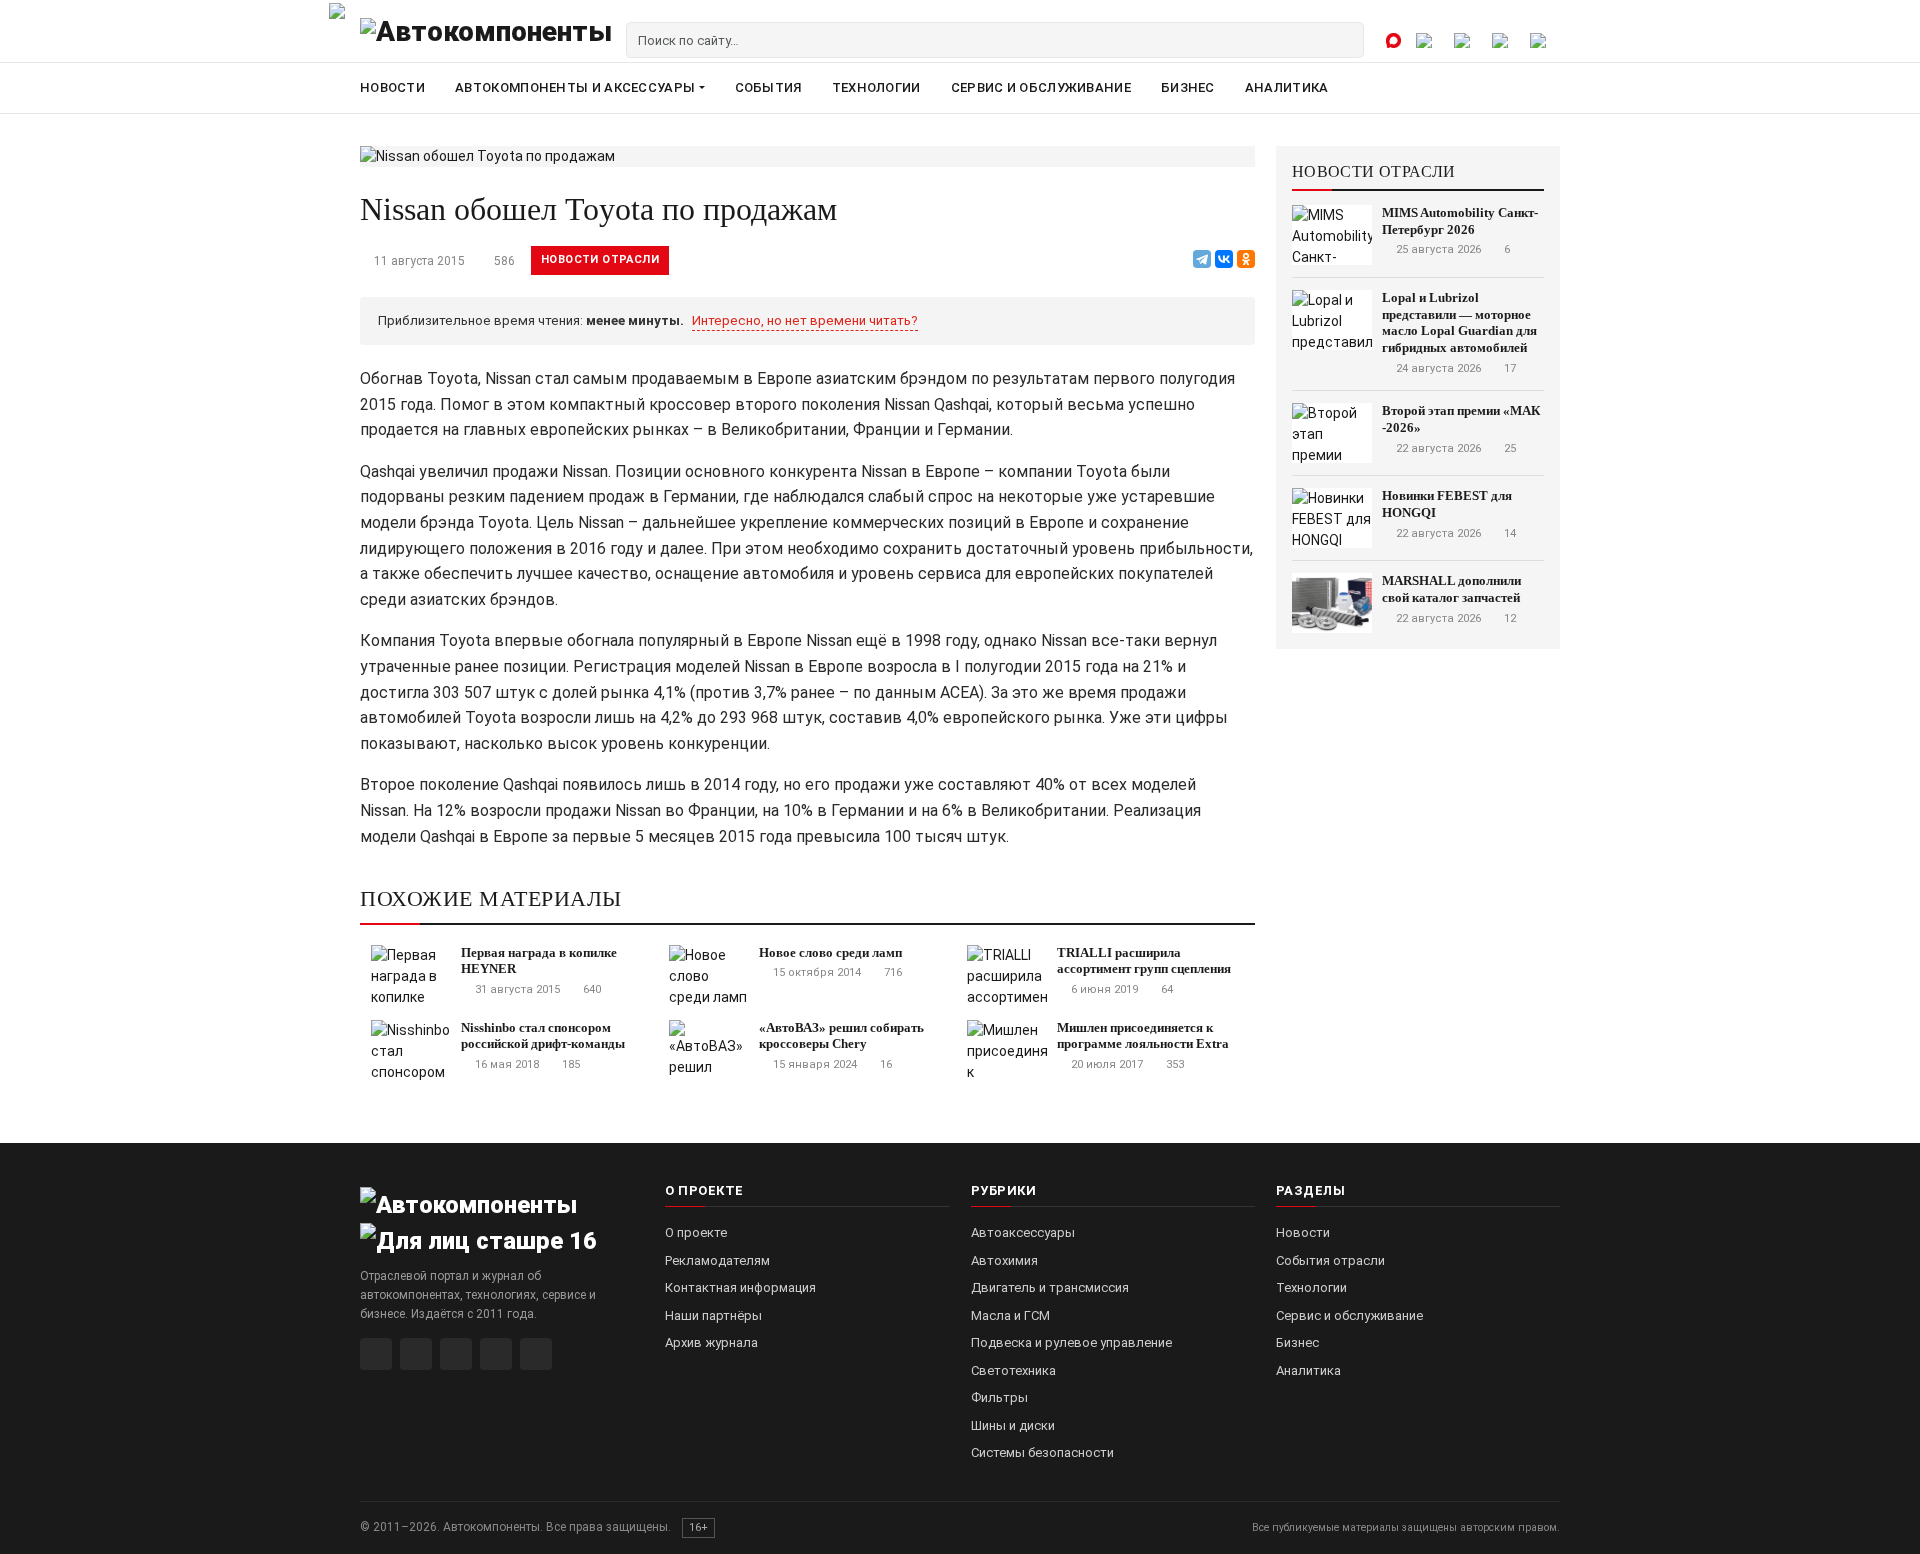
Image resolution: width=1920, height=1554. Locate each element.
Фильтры (999, 1397)
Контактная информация (740, 1287)
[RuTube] (376, 1354)
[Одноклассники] (1246, 259)
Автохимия (1004, 1260)
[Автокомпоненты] (486, 40)
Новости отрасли (600, 259)
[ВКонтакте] (1224, 259)
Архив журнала (711, 1342)
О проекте (696, 1232)
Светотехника (1013, 1370)
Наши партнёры (713, 1315)
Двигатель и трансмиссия (1050, 1287)
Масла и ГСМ (1010, 1315)
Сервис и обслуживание (1041, 87)
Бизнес (1188, 87)
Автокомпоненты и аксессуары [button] (575, 87)
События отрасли (1330, 1260)
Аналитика (1287, 87)
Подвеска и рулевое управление (1071, 1342)
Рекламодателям (717, 1260)
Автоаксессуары (1023, 1232)
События (768, 87)
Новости (392, 87)
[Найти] (1346, 40)
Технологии (876, 87)
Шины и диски (1013, 1425)
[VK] (456, 1354)
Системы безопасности (1042, 1452)
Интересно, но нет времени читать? (805, 320)
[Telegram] (1202, 259)
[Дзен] (496, 1354)
